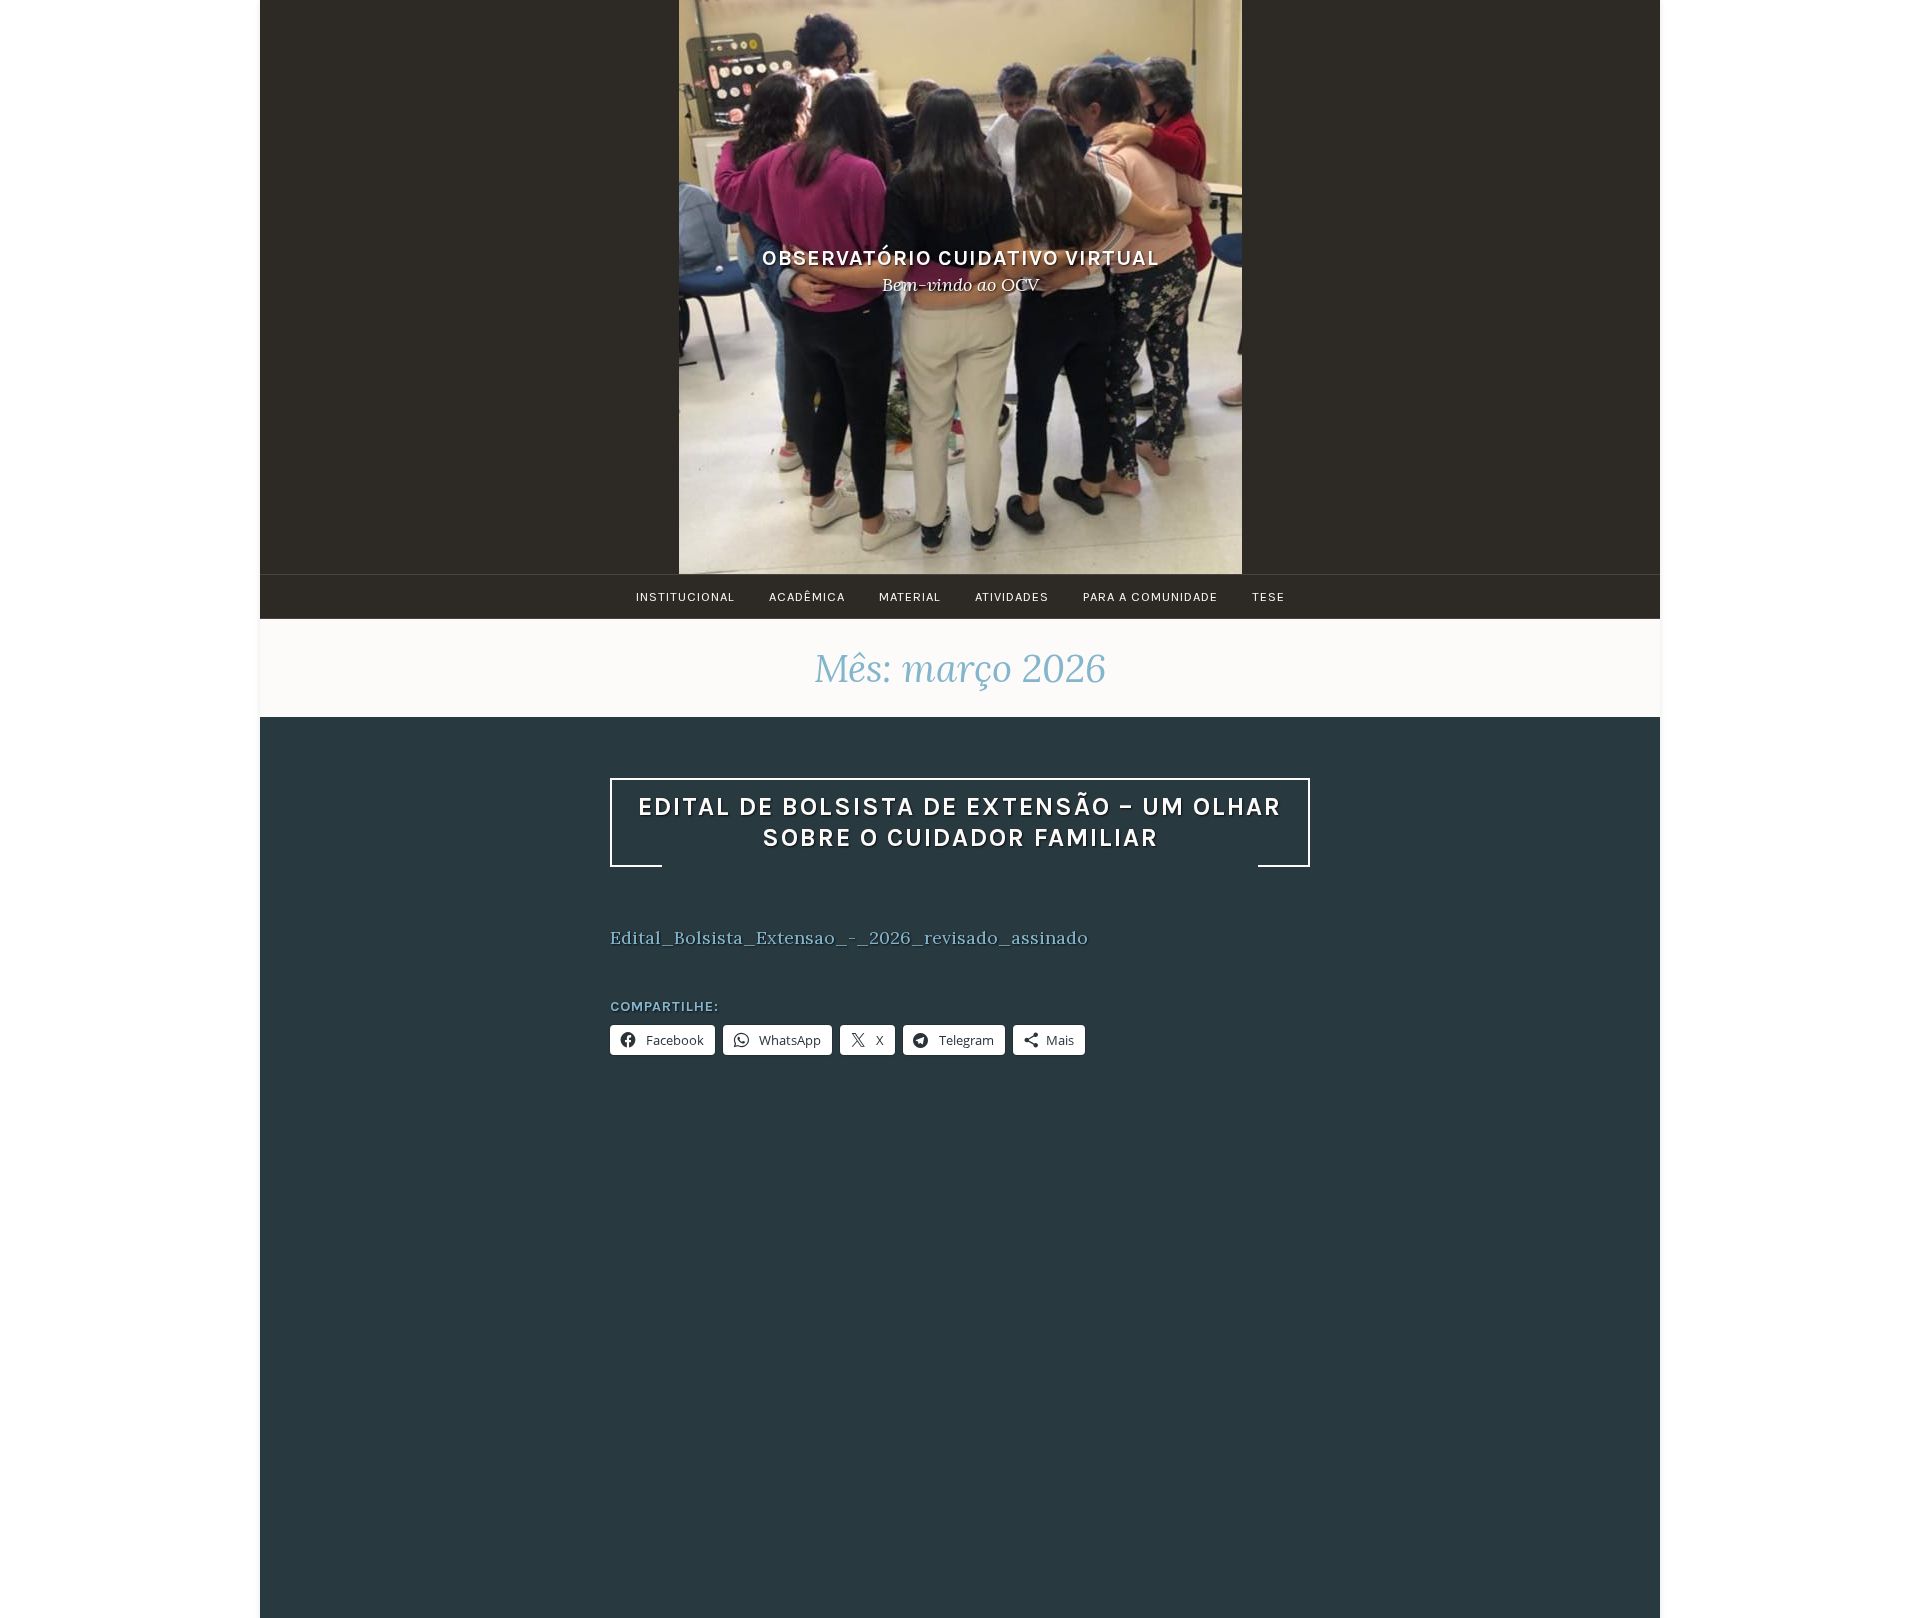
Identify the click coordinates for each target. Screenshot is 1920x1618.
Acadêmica (807, 596)
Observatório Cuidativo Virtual (960, 257)
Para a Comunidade (1150, 596)
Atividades (1012, 596)
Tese (1268, 596)
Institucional (685, 596)
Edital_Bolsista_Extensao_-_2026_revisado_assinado (849, 937)
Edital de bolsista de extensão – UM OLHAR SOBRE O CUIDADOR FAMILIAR (960, 822)
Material (910, 596)
